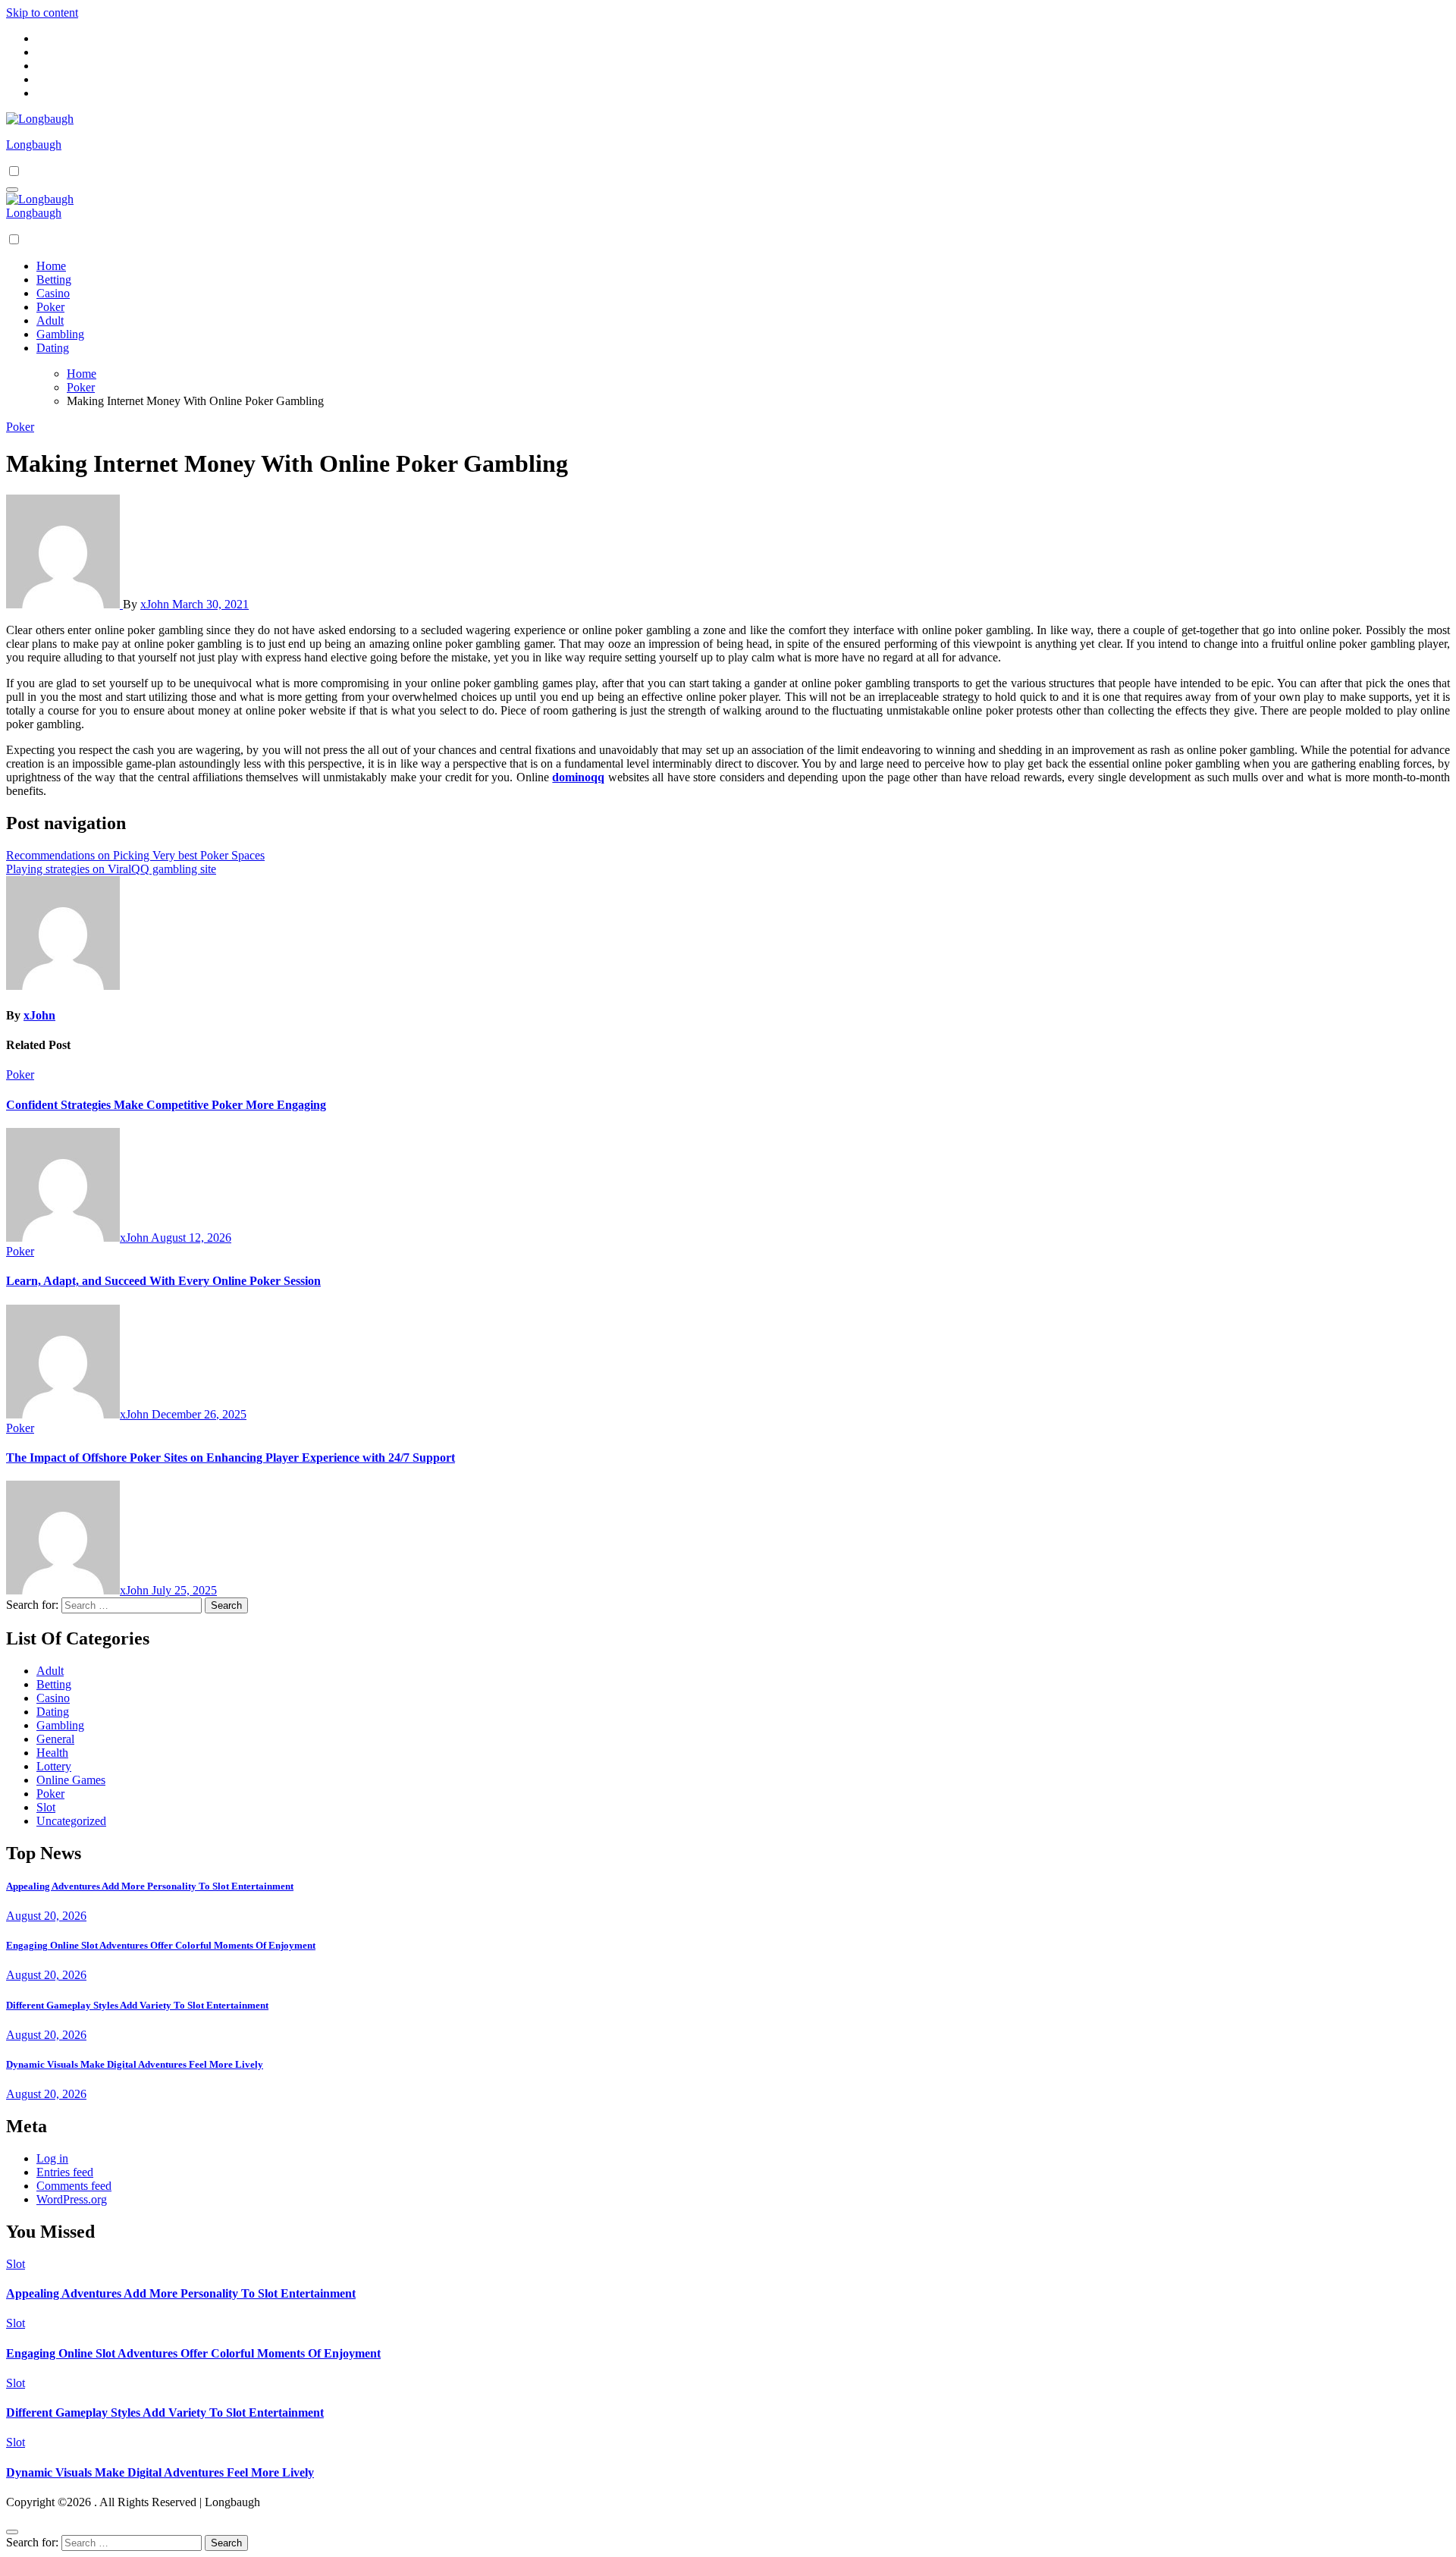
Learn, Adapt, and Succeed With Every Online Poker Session (163, 1281)
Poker (50, 307)
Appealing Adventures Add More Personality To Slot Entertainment (150, 1886)
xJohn (156, 604)
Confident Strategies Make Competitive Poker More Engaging (166, 1105)
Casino (53, 293)
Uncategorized (71, 1821)
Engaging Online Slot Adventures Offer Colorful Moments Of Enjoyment (161, 1945)
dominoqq (578, 777)
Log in (52, 2158)
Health (52, 1753)
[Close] (12, 2532)
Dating (53, 348)
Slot (46, 1807)
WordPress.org (72, 2199)
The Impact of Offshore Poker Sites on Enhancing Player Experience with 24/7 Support (231, 1458)
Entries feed (65, 2172)
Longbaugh (34, 144)
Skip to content (42, 13)
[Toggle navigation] (12, 190)
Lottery (54, 1766)
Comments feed (74, 2186)
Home (51, 266)
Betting (54, 280)
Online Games (71, 1780)
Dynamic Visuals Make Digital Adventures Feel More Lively (135, 2064)
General (55, 1739)
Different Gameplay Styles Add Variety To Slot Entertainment (137, 2005)
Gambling (60, 334)
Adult (50, 320)
